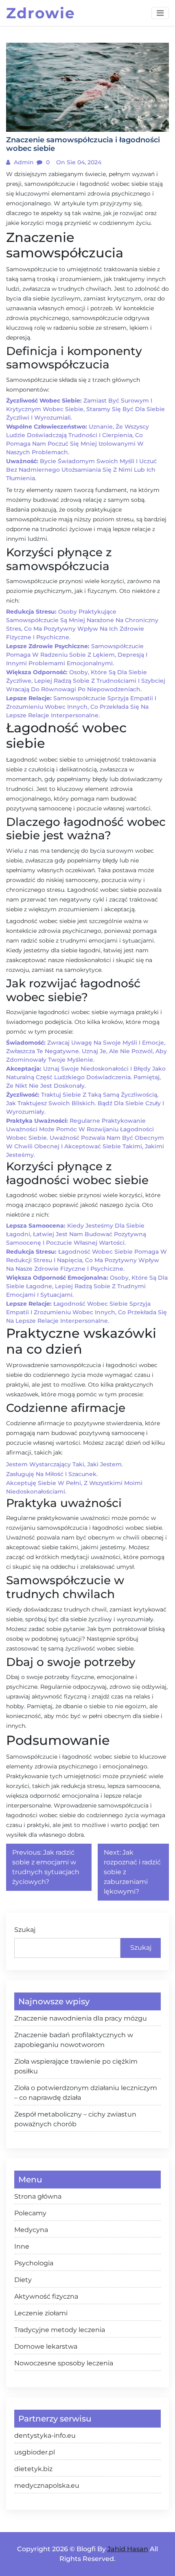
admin (23, 162)
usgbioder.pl (35, 2452)
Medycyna (31, 2230)
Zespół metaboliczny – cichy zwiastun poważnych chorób (75, 2119)
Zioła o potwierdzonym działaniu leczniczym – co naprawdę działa (86, 2093)
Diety (23, 2280)
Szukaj (25, 1930)
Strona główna (38, 2196)
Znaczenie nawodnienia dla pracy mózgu (81, 2018)
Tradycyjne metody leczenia (60, 2330)
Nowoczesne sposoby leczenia (64, 2363)
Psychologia (34, 2263)
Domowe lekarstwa (46, 2346)
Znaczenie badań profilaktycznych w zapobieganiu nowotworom (74, 2040)
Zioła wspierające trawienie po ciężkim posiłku (76, 2066)
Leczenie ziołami (41, 2313)
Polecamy (30, 2213)
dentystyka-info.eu (45, 2436)
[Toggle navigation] (160, 13)
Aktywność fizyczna (46, 2296)
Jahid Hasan (128, 2549)
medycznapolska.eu (47, 2486)
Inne (22, 2246)
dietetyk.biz (33, 2469)
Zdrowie (41, 13)
